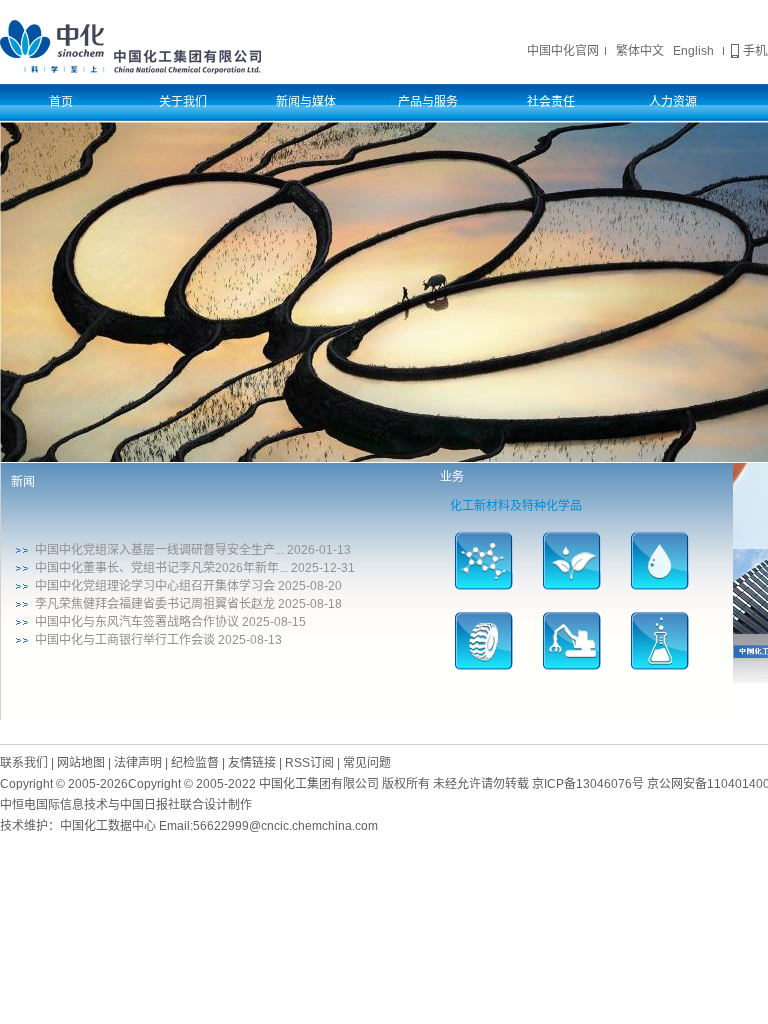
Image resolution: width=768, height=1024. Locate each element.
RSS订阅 (309, 763)
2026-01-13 (319, 550)
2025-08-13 (250, 640)
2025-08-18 (310, 604)
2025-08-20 (310, 586)
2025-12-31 (323, 568)
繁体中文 (640, 51)
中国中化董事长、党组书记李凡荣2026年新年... (161, 568)
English (693, 51)
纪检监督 (195, 763)
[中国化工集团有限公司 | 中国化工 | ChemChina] (130, 46)
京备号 (588, 784)
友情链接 (252, 763)
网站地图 (81, 763)
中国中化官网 (563, 51)
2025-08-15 (274, 622)
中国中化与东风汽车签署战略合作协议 (137, 622)
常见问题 (367, 763)
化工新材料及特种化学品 (516, 506)
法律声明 (138, 763)
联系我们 (24, 763)
